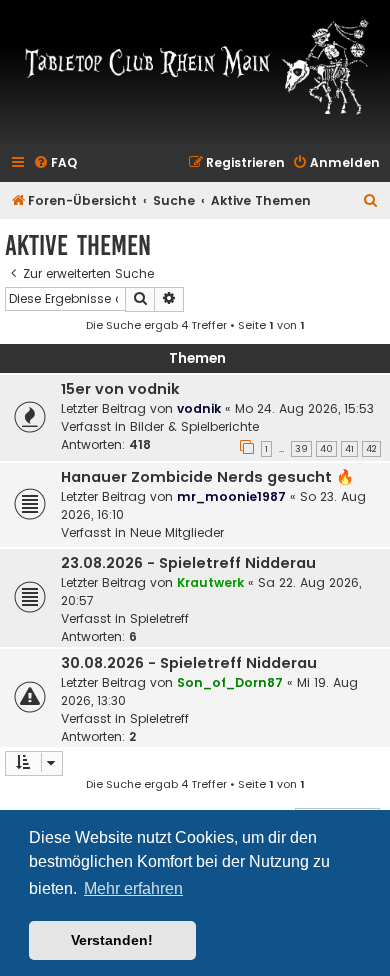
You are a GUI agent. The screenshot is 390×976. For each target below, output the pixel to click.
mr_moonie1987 (231, 496)
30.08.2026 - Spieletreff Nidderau (189, 663)
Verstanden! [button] (112, 940)
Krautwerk (210, 582)
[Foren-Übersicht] (195, 66)
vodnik (199, 408)
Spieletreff (159, 618)
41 (349, 449)
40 (326, 449)
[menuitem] (55, 163)
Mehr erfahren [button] (133, 888)
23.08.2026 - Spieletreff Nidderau (188, 563)
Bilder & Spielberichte (194, 426)
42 (371, 449)
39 (301, 449)
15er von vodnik (120, 389)
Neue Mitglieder (177, 532)
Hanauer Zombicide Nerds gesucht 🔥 (207, 477)
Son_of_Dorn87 (230, 682)
